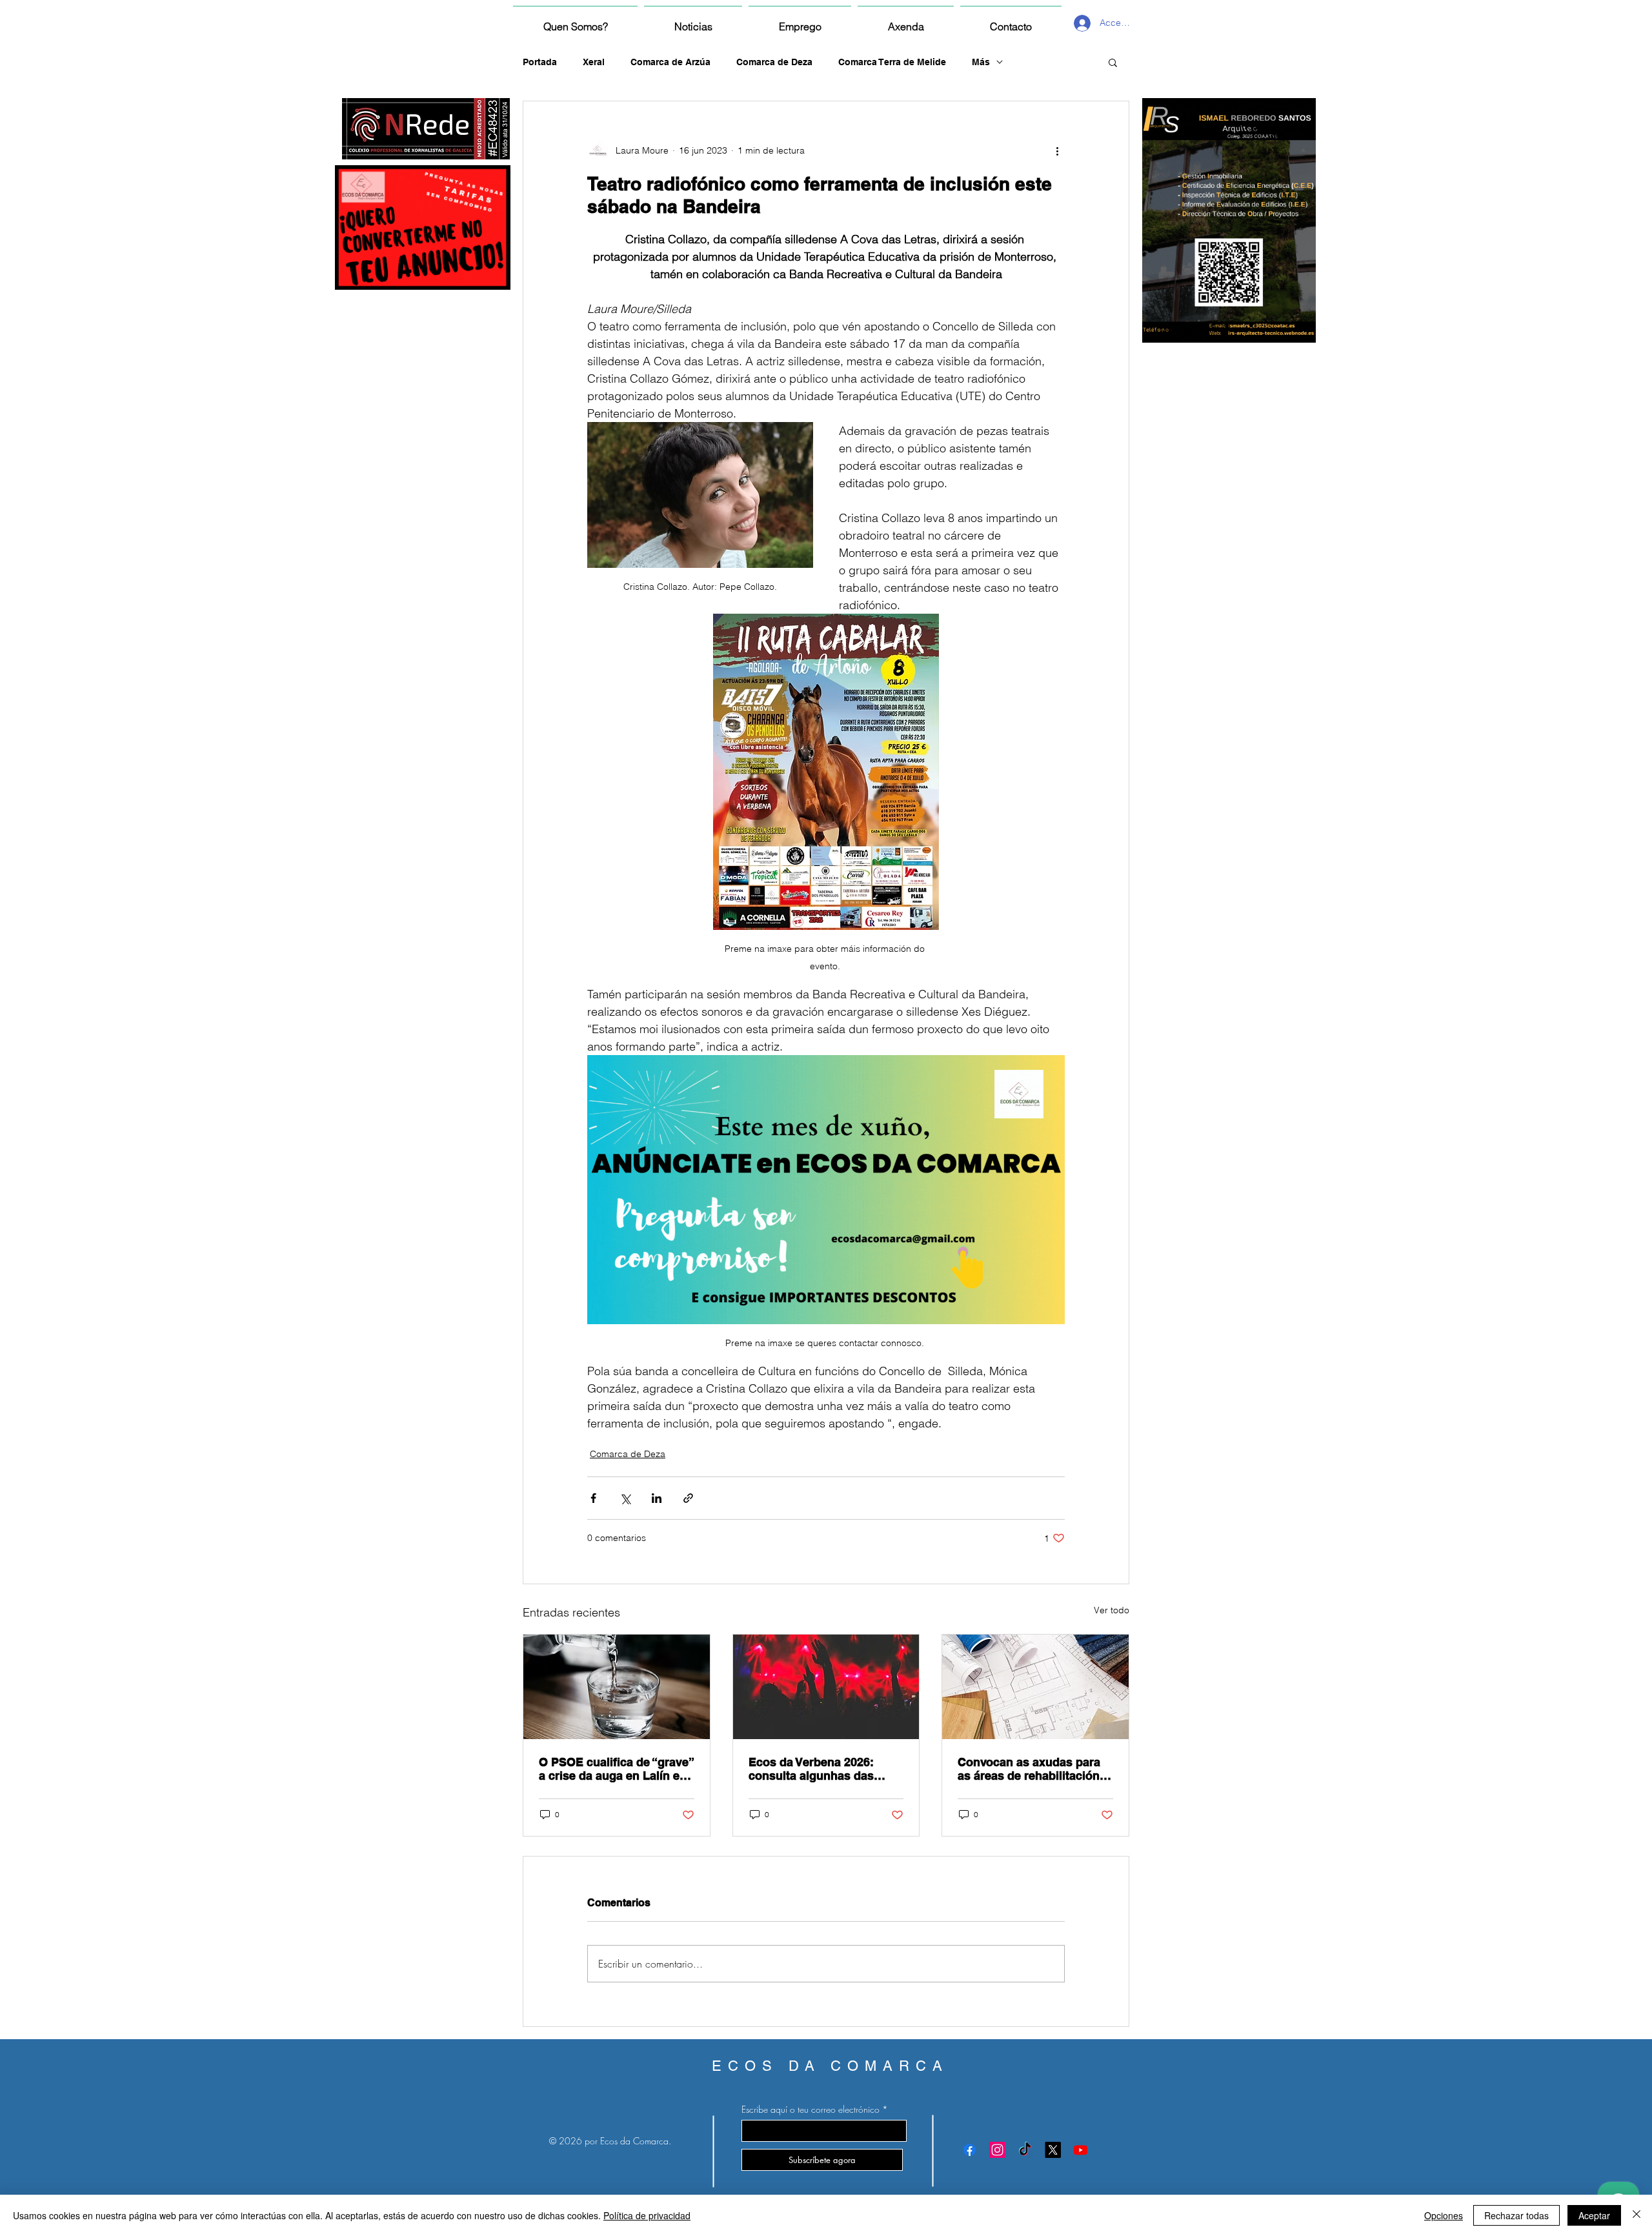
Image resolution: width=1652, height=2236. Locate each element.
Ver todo (1112, 1610)
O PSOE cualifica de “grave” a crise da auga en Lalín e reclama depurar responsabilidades (616, 1769)
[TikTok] (1025, 2150)
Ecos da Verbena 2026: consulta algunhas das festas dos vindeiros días (818, 1769)
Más (981, 62)
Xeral (594, 62)
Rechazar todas (1516, 2215)
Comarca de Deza (774, 62)
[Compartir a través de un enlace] (688, 1498)
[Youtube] (1081, 2150)
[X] (1053, 2150)
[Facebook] (970, 2150)
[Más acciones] (1057, 150)
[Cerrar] (1637, 2215)
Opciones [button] (1444, 2215)
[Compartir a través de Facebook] (593, 1498)
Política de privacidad (647, 2215)
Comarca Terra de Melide (892, 62)
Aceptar (1594, 2215)
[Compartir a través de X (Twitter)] (625, 1498)
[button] (1113, 62)
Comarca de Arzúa (670, 62)
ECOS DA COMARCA (830, 2066)
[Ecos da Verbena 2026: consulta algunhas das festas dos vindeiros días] (826, 1687)
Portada (540, 62)
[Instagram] (997, 2150)
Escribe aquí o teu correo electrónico (811, 2110)
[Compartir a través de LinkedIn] (657, 1498)
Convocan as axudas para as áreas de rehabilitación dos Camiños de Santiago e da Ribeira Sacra (1033, 1769)
